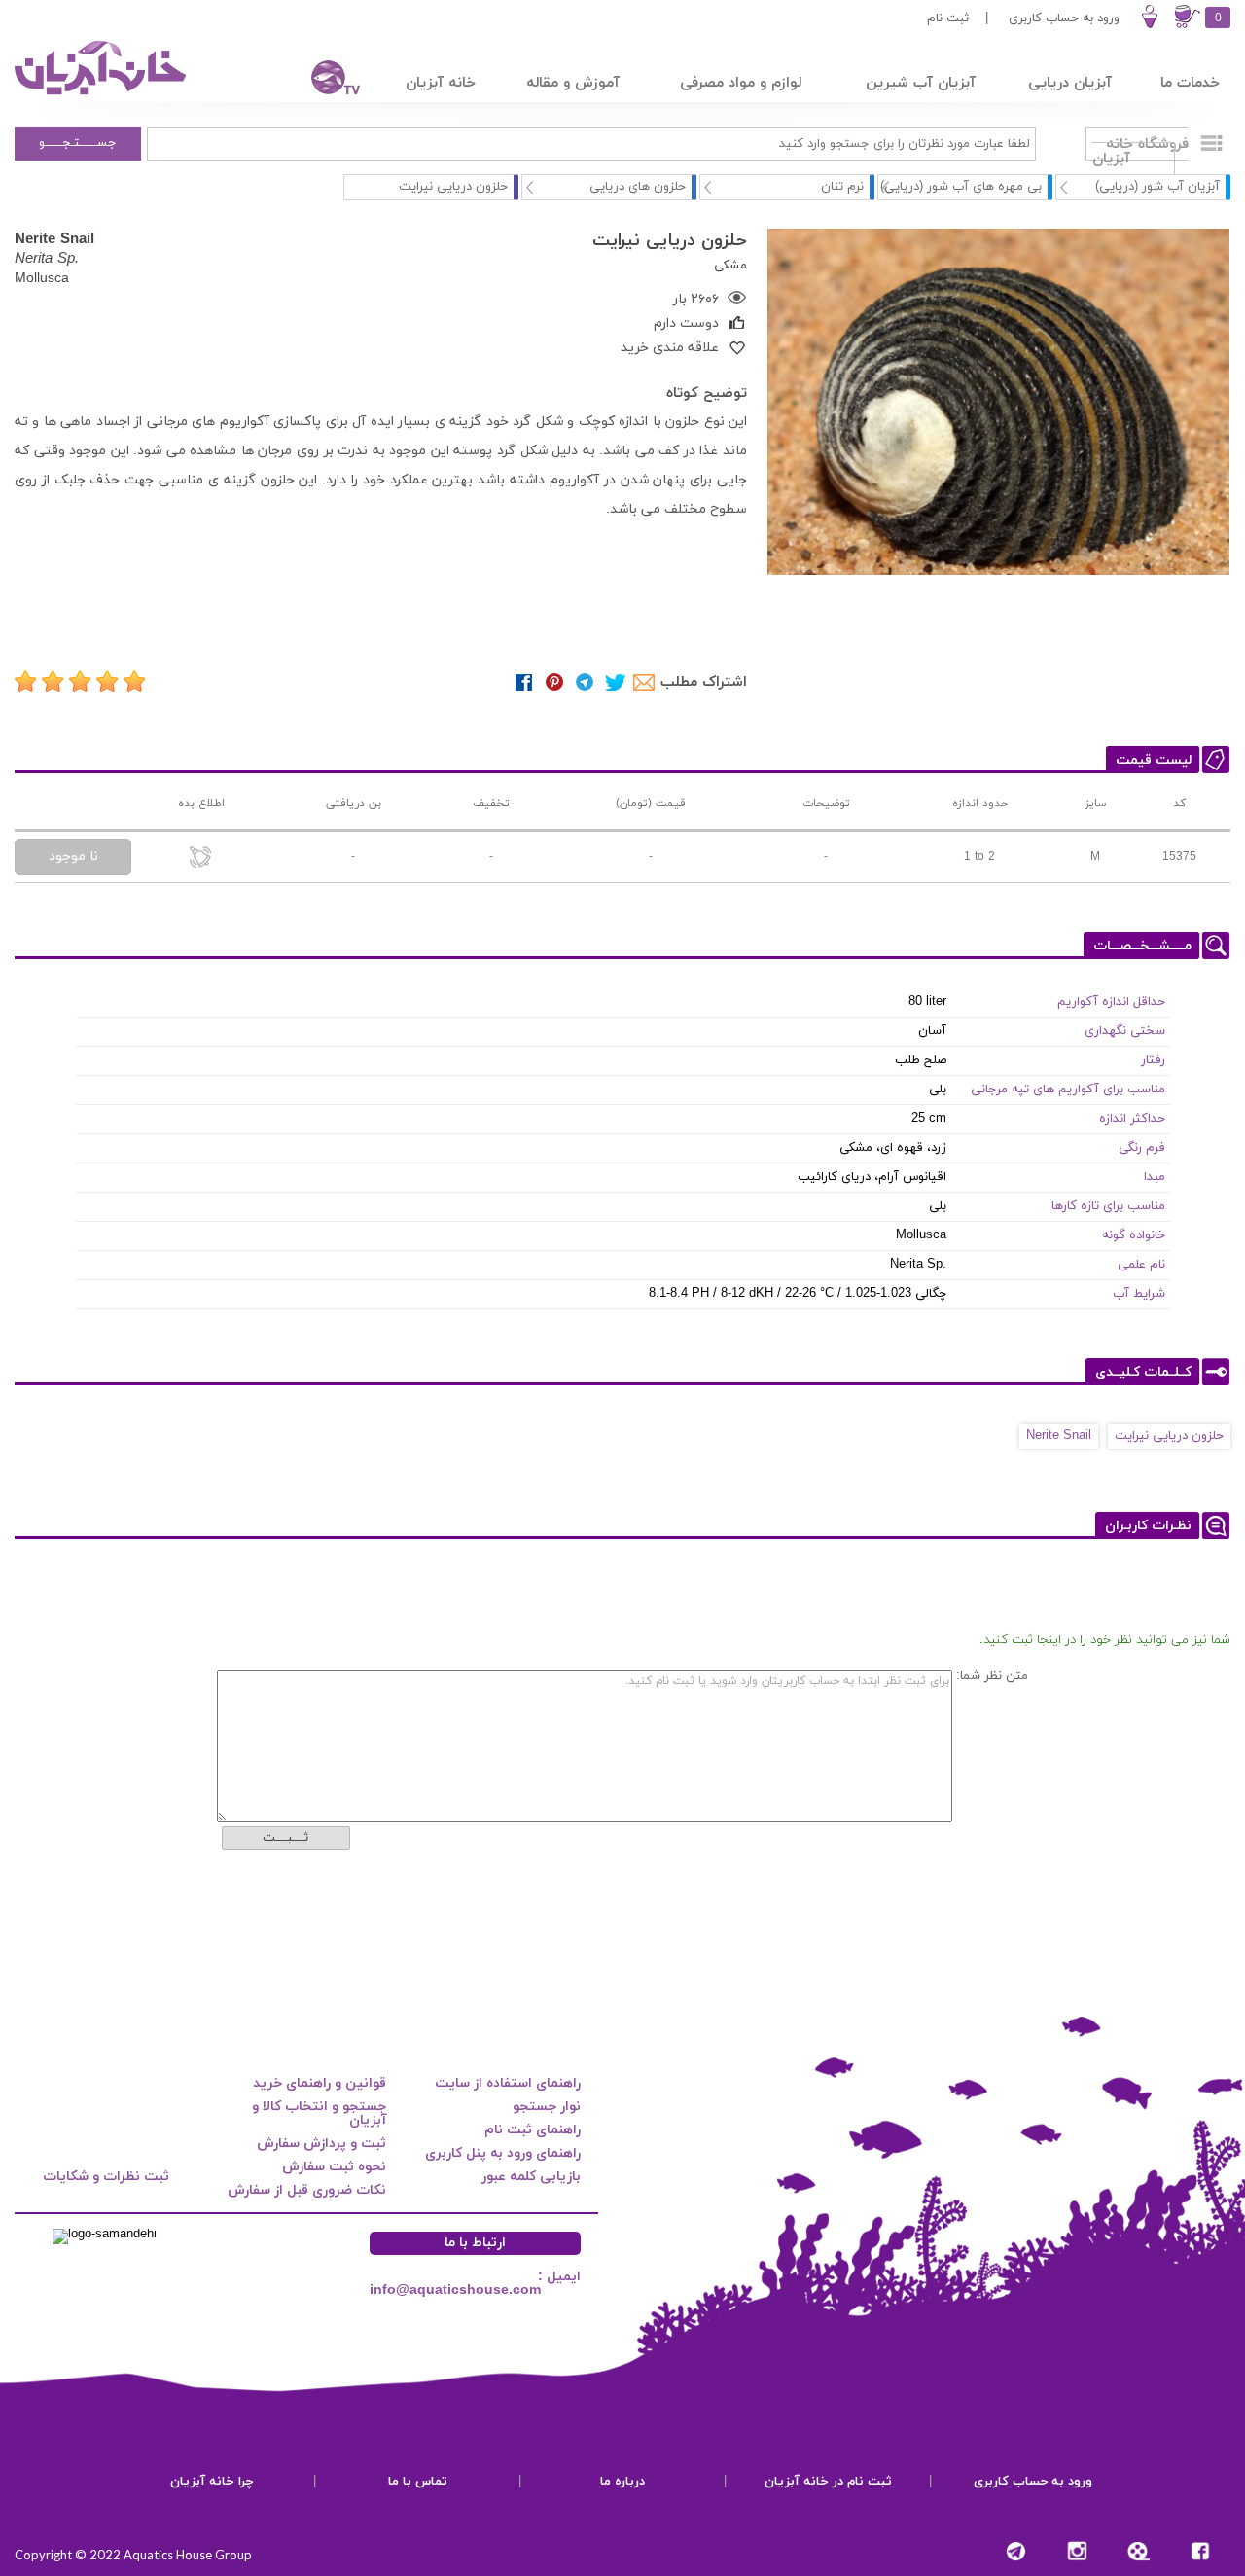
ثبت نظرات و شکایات (106, 2177)
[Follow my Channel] (1016, 2551)
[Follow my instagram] (1077, 2551)
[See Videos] (1138, 2551)
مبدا (1155, 1177)
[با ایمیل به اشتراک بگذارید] (645, 682)
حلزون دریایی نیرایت (1169, 1436)
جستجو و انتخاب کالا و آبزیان (319, 2113)
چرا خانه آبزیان (212, 2482)
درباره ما (622, 2482)
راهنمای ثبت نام (533, 2130)
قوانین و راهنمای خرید (320, 2083)
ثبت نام (948, 18)
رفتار (1153, 1060)
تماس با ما (418, 2482)
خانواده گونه (1134, 1235)
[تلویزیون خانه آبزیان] (323, 80)
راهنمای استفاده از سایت (508, 2083)
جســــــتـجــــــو (78, 143)
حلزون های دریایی (638, 187)
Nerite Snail (1059, 1436)
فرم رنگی (1142, 1148)
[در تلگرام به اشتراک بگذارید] (585, 682)
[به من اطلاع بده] (201, 859)
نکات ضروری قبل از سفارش (307, 2190)
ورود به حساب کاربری (1064, 18)
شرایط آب (1139, 1294)
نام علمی (1141, 1265)
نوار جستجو (547, 2107)
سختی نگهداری (1125, 1031)
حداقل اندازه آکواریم (1111, 1002)
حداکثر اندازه (1132, 1119)
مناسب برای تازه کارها (1108, 1206)
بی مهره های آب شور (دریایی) (961, 187)
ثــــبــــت (285, 1838)
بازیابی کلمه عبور (531, 2177)
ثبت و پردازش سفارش (321, 2144)
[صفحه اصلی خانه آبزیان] (102, 94)
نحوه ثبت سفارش (334, 2167)
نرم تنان (842, 187)
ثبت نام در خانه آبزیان (828, 2482)
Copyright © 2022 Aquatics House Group (133, 2555)
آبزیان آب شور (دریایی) (1157, 187)
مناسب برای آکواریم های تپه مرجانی (1068, 1090)
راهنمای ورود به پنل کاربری (503, 2153)
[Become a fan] (1200, 2551)
